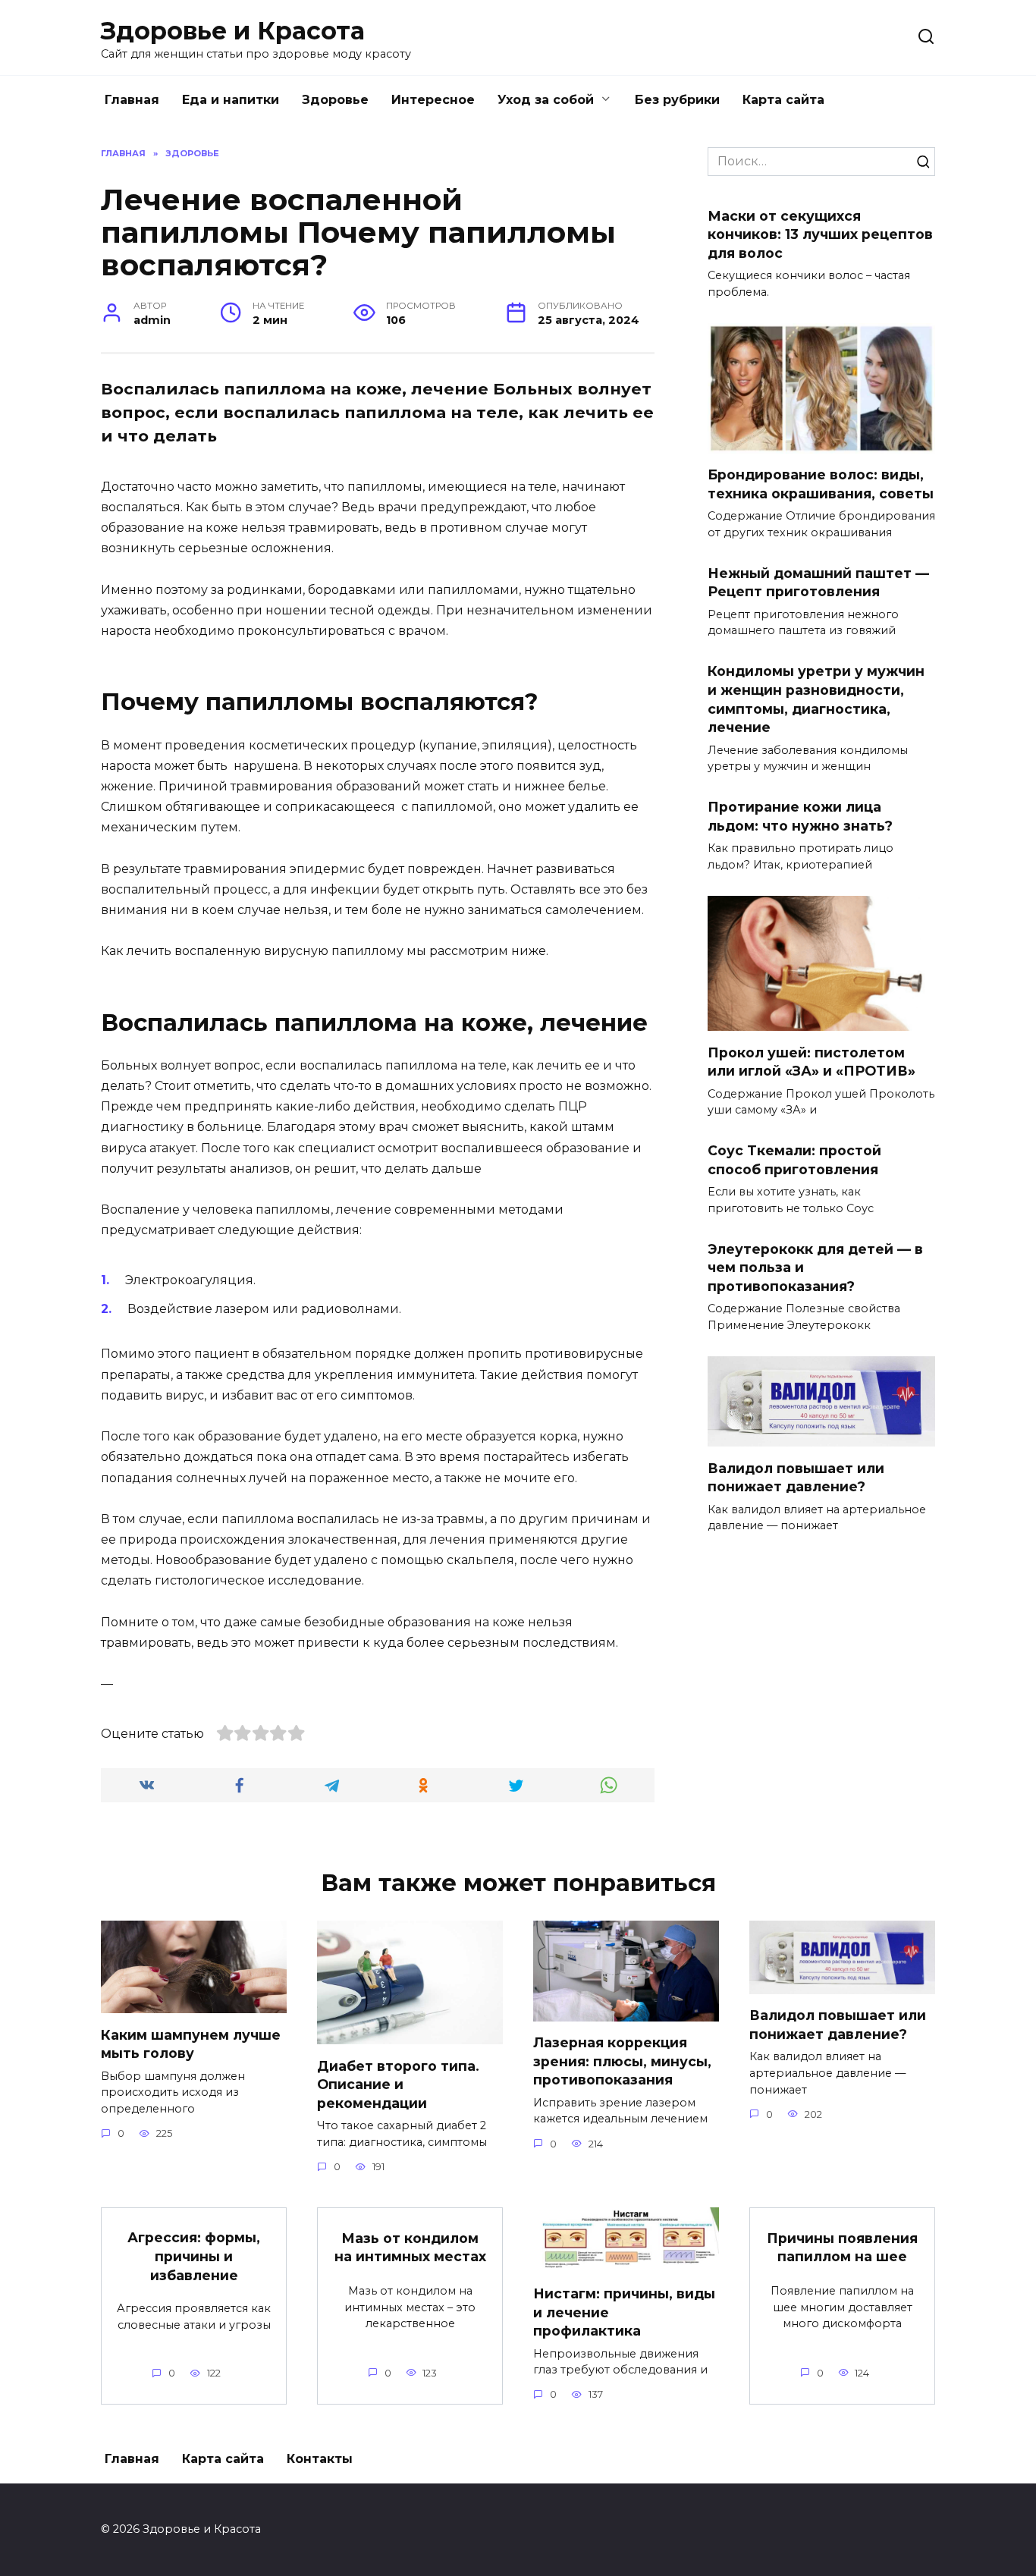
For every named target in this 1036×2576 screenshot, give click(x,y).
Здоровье (335, 100)
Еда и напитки (231, 100)
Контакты (320, 2459)
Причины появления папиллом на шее (842, 2248)
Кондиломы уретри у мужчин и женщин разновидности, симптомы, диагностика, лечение (816, 699)
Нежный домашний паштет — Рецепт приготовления (818, 583)
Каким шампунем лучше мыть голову (191, 2044)
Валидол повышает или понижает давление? (796, 1477)
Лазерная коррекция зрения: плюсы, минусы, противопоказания (622, 2061)
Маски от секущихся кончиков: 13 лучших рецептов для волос (820, 234)
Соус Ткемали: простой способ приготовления (794, 1160)
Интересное (433, 100)
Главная (132, 100)
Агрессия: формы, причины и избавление (194, 2256)
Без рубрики (677, 100)
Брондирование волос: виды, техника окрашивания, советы (821, 484)
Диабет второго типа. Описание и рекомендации (398, 2084)
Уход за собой (546, 100)
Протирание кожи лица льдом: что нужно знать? (800, 816)
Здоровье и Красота (233, 31)
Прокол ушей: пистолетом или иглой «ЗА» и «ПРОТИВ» (812, 1061)
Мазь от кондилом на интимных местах (410, 2248)
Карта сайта (783, 100)
